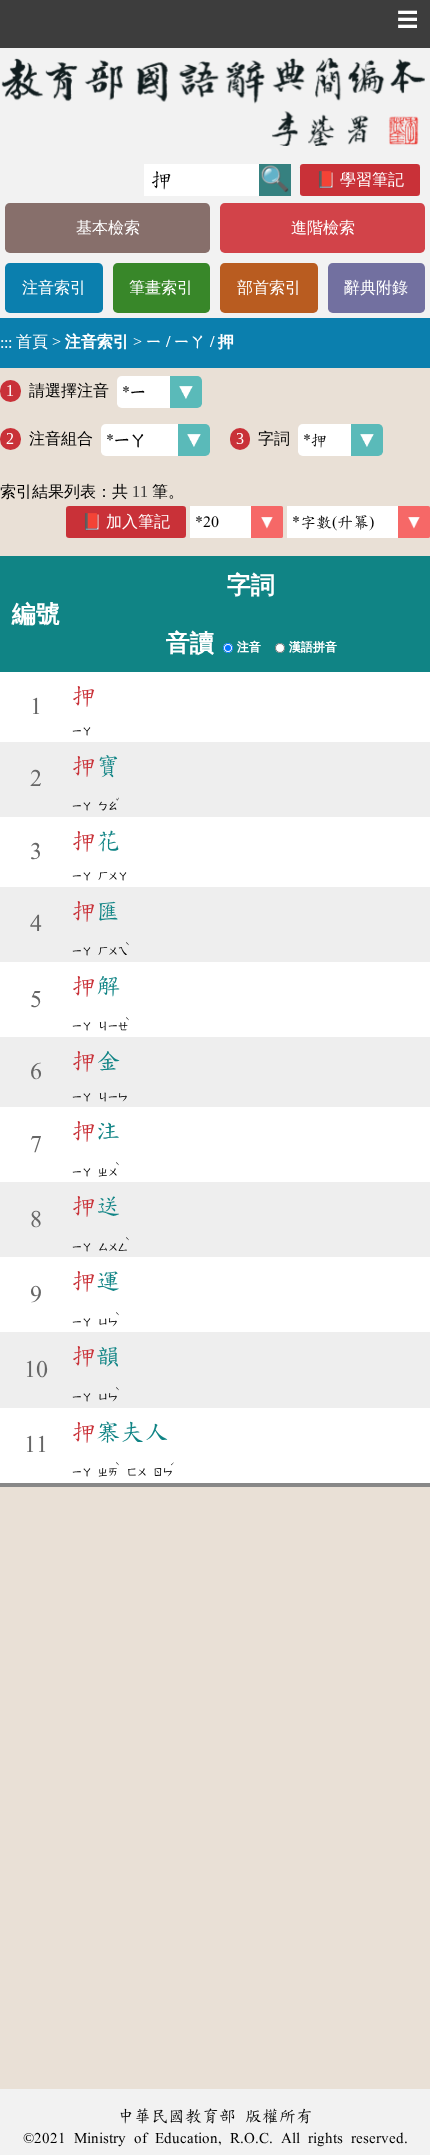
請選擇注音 (69, 390)
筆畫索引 (161, 287)
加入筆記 (138, 521)
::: (6, 342)
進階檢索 (323, 227)
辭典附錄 (376, 287)
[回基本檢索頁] (215, 101)
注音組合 (61, 438)
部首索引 (269, 287)
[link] (358, 522)
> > (117, 342)
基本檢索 (108, 227)
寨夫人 (120, 1432)
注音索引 (54, 287)
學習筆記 (372, 179)
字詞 (274, 438)
